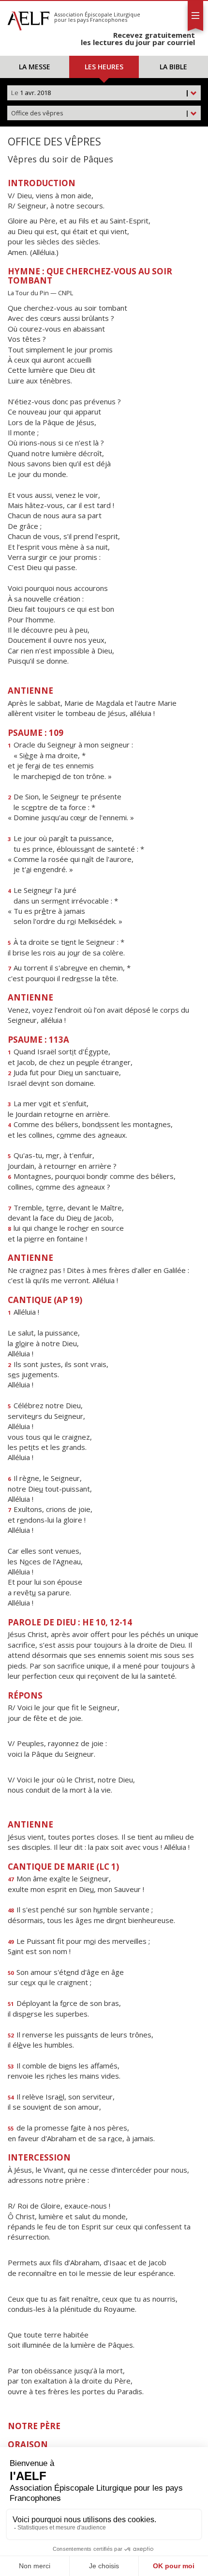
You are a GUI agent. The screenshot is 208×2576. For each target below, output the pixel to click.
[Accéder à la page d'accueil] (29, 18)
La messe (35, 67)
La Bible (173, 67)
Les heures (104, 67)
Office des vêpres (100, 113)
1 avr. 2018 (100, 93)
